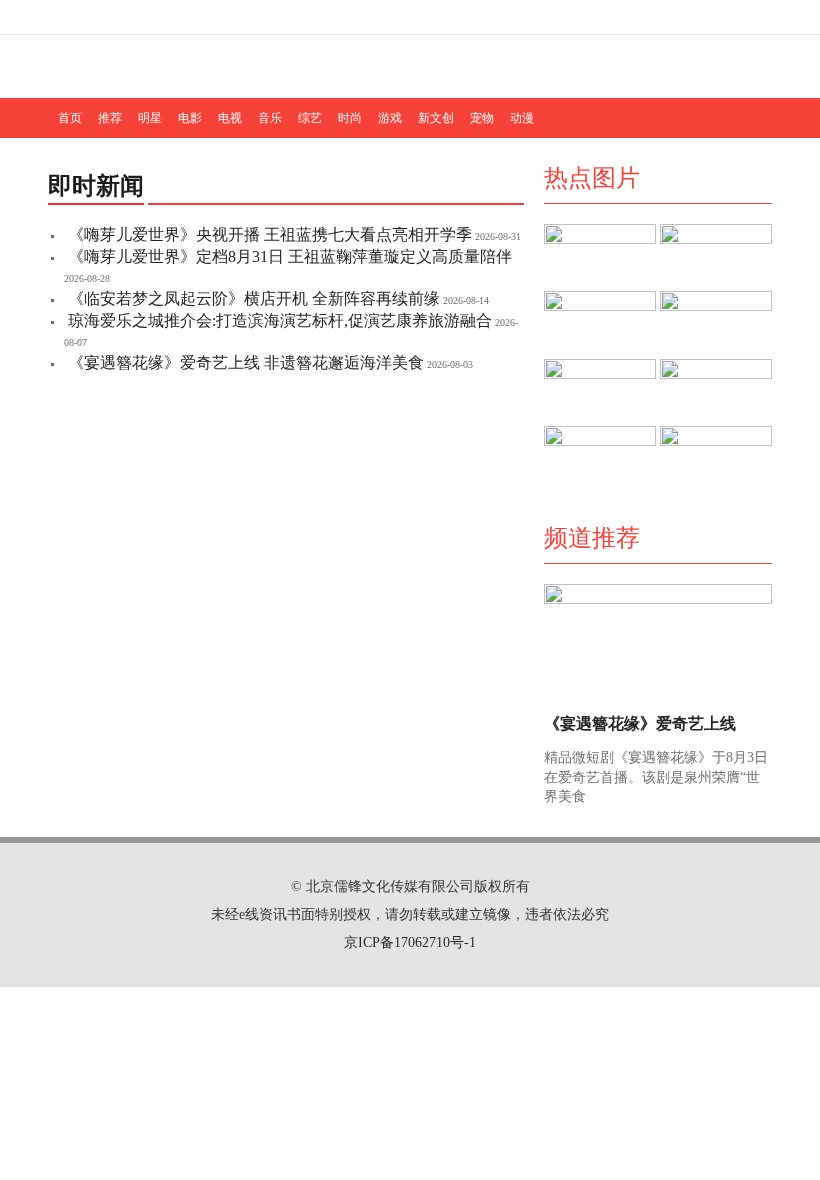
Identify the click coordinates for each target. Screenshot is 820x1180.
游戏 (390, 118)
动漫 (522, 118)
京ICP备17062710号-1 (410, 942)
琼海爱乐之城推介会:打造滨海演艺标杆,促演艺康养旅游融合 (280, 320)
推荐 (110, 118)
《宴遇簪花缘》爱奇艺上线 (640, 723)
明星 (150, 118)
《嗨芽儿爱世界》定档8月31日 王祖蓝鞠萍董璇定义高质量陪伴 (290, 256)
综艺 (310, 118)
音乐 (270, 118)
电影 (190, 118)
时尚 (350, 118)
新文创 (436, 118)
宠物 (482, 118)
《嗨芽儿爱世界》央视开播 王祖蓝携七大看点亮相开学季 (270, 234)
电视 (230, 118)
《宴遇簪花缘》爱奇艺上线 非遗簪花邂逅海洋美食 (246, 362)
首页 (70, 118)
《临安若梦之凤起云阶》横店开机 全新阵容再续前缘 (254, 298)
